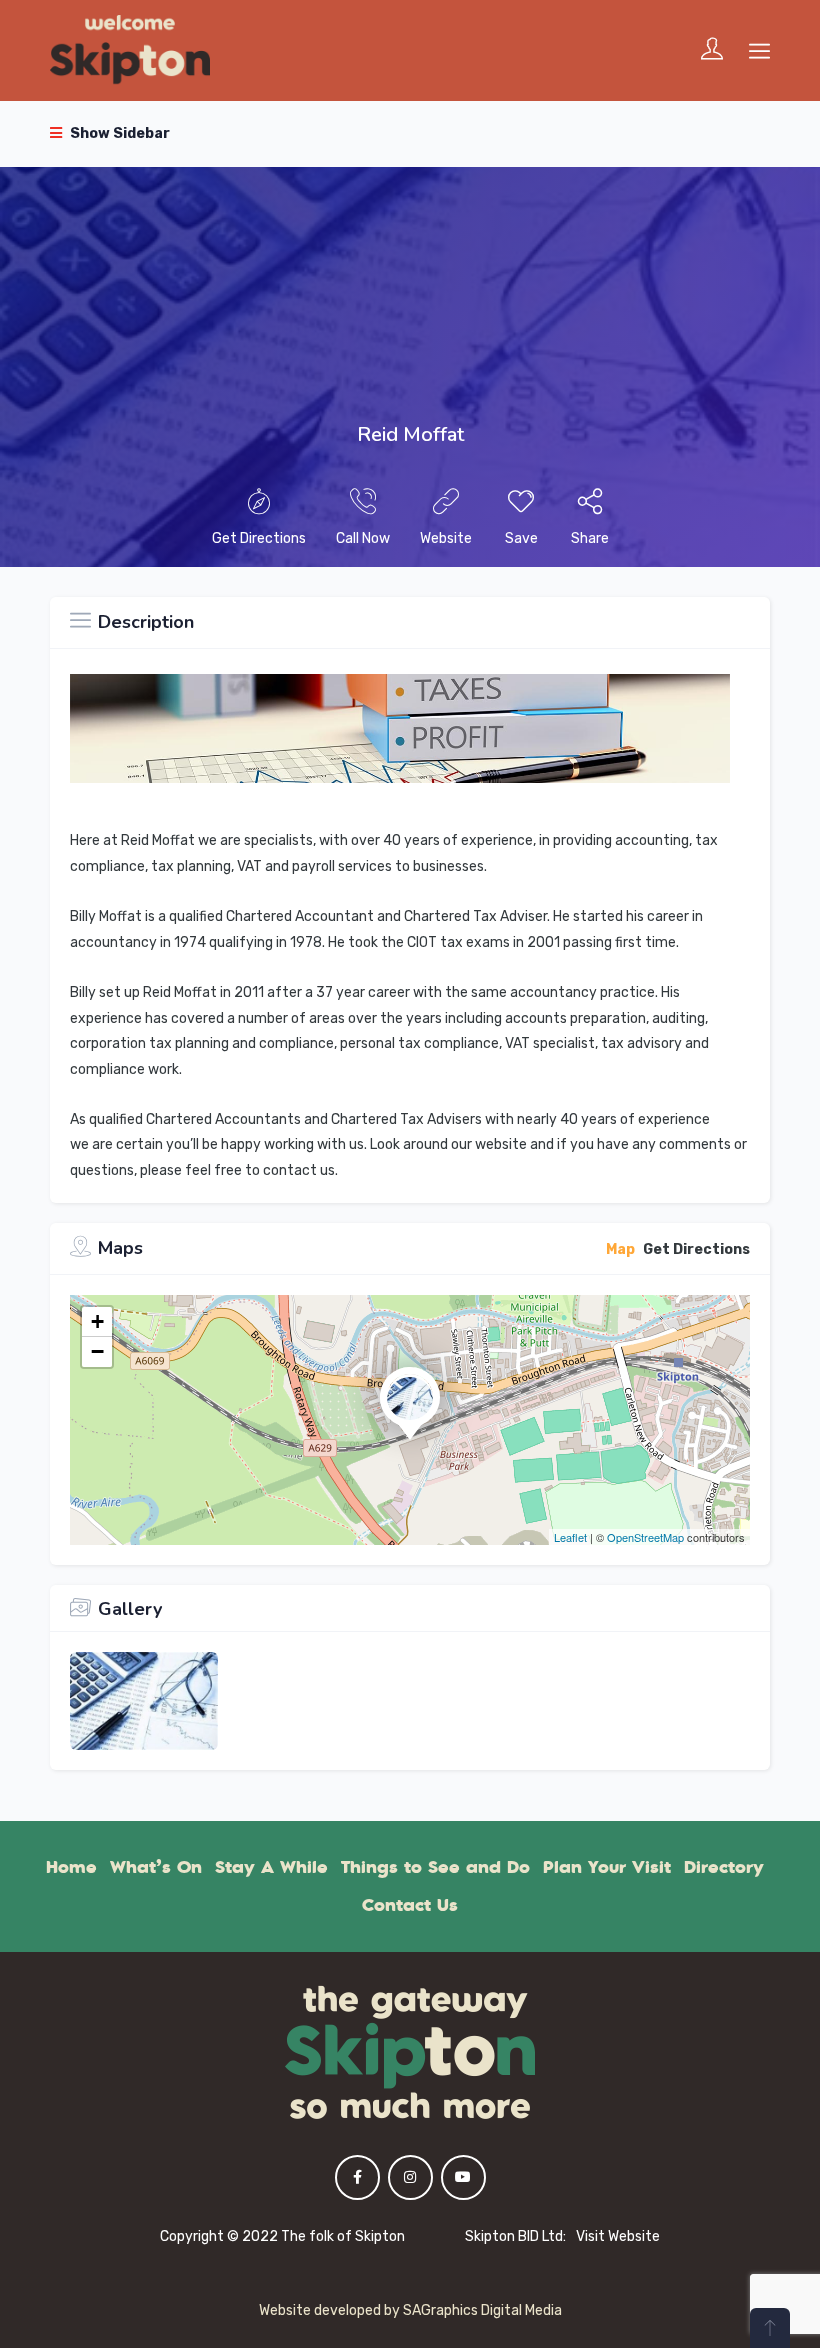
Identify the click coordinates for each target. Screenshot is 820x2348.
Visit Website (618, 2236)
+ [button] (97, 1321)
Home (71, 1867)
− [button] (97, 1351)
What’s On (156, 1867)
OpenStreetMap (645, 1537)
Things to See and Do (435, 1867)
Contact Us (410, 1905)
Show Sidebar (118, 133)
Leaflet (570, 1537)
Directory (724, 1867)
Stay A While (271, 1867)
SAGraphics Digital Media (482, 2310)
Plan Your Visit (607, 1867)
